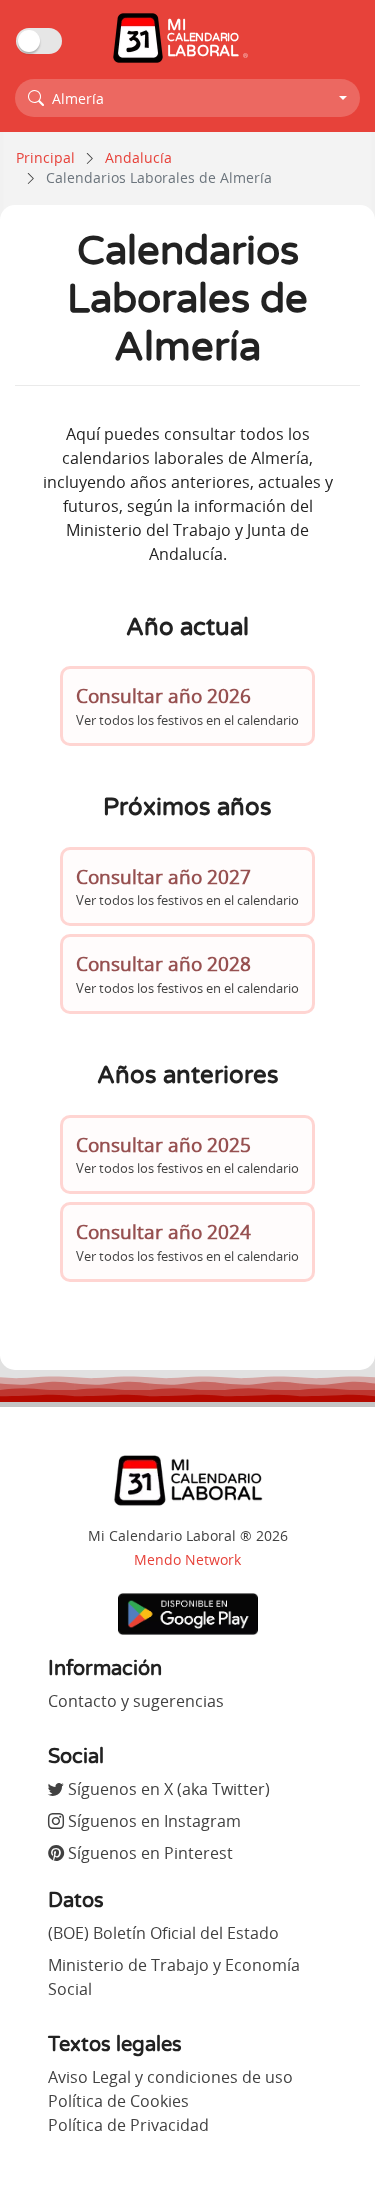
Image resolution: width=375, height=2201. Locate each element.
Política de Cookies (118, 2101)
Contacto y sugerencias (136, 1701)
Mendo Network (187, 1559)
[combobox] (187, 98)
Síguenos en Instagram (152, 1821)
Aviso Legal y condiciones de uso (170, 2077)
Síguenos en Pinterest (148, 1853)
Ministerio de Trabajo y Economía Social (174, 1977)
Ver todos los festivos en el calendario (187, 705)
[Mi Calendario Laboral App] (188, 1613)
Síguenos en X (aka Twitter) (167, 1789)
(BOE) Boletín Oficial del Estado (163, 1933)
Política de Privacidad (128, 2125)
